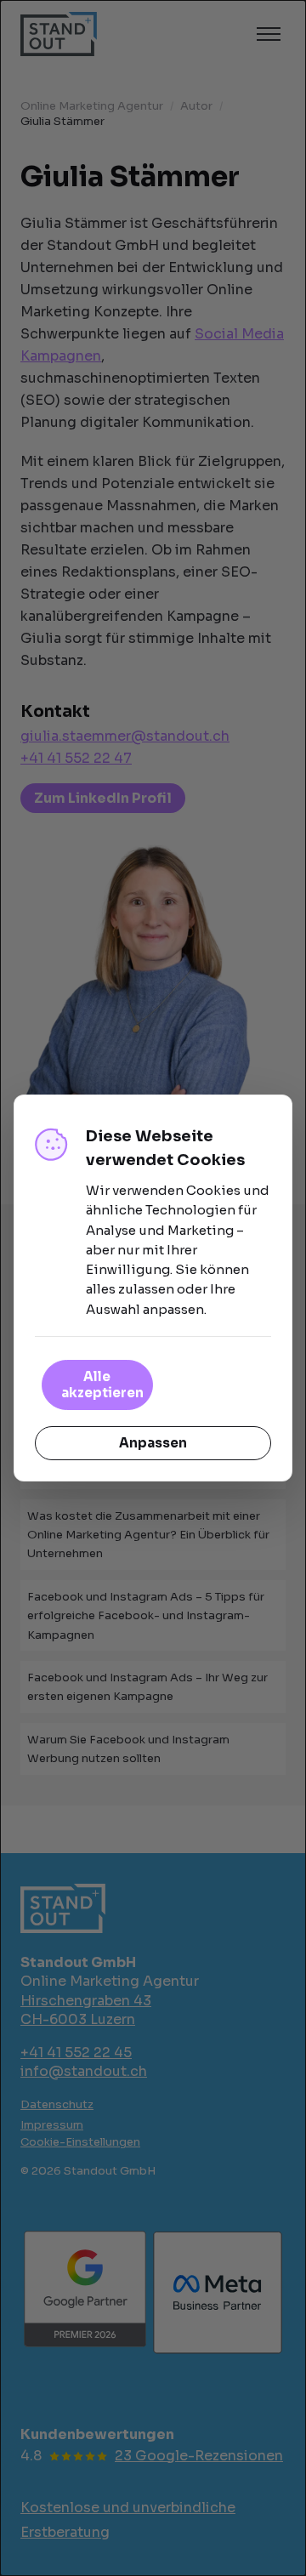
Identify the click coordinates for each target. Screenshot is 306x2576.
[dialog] (153, 1288)
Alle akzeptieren (102, 1385)
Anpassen (153, 1443)
